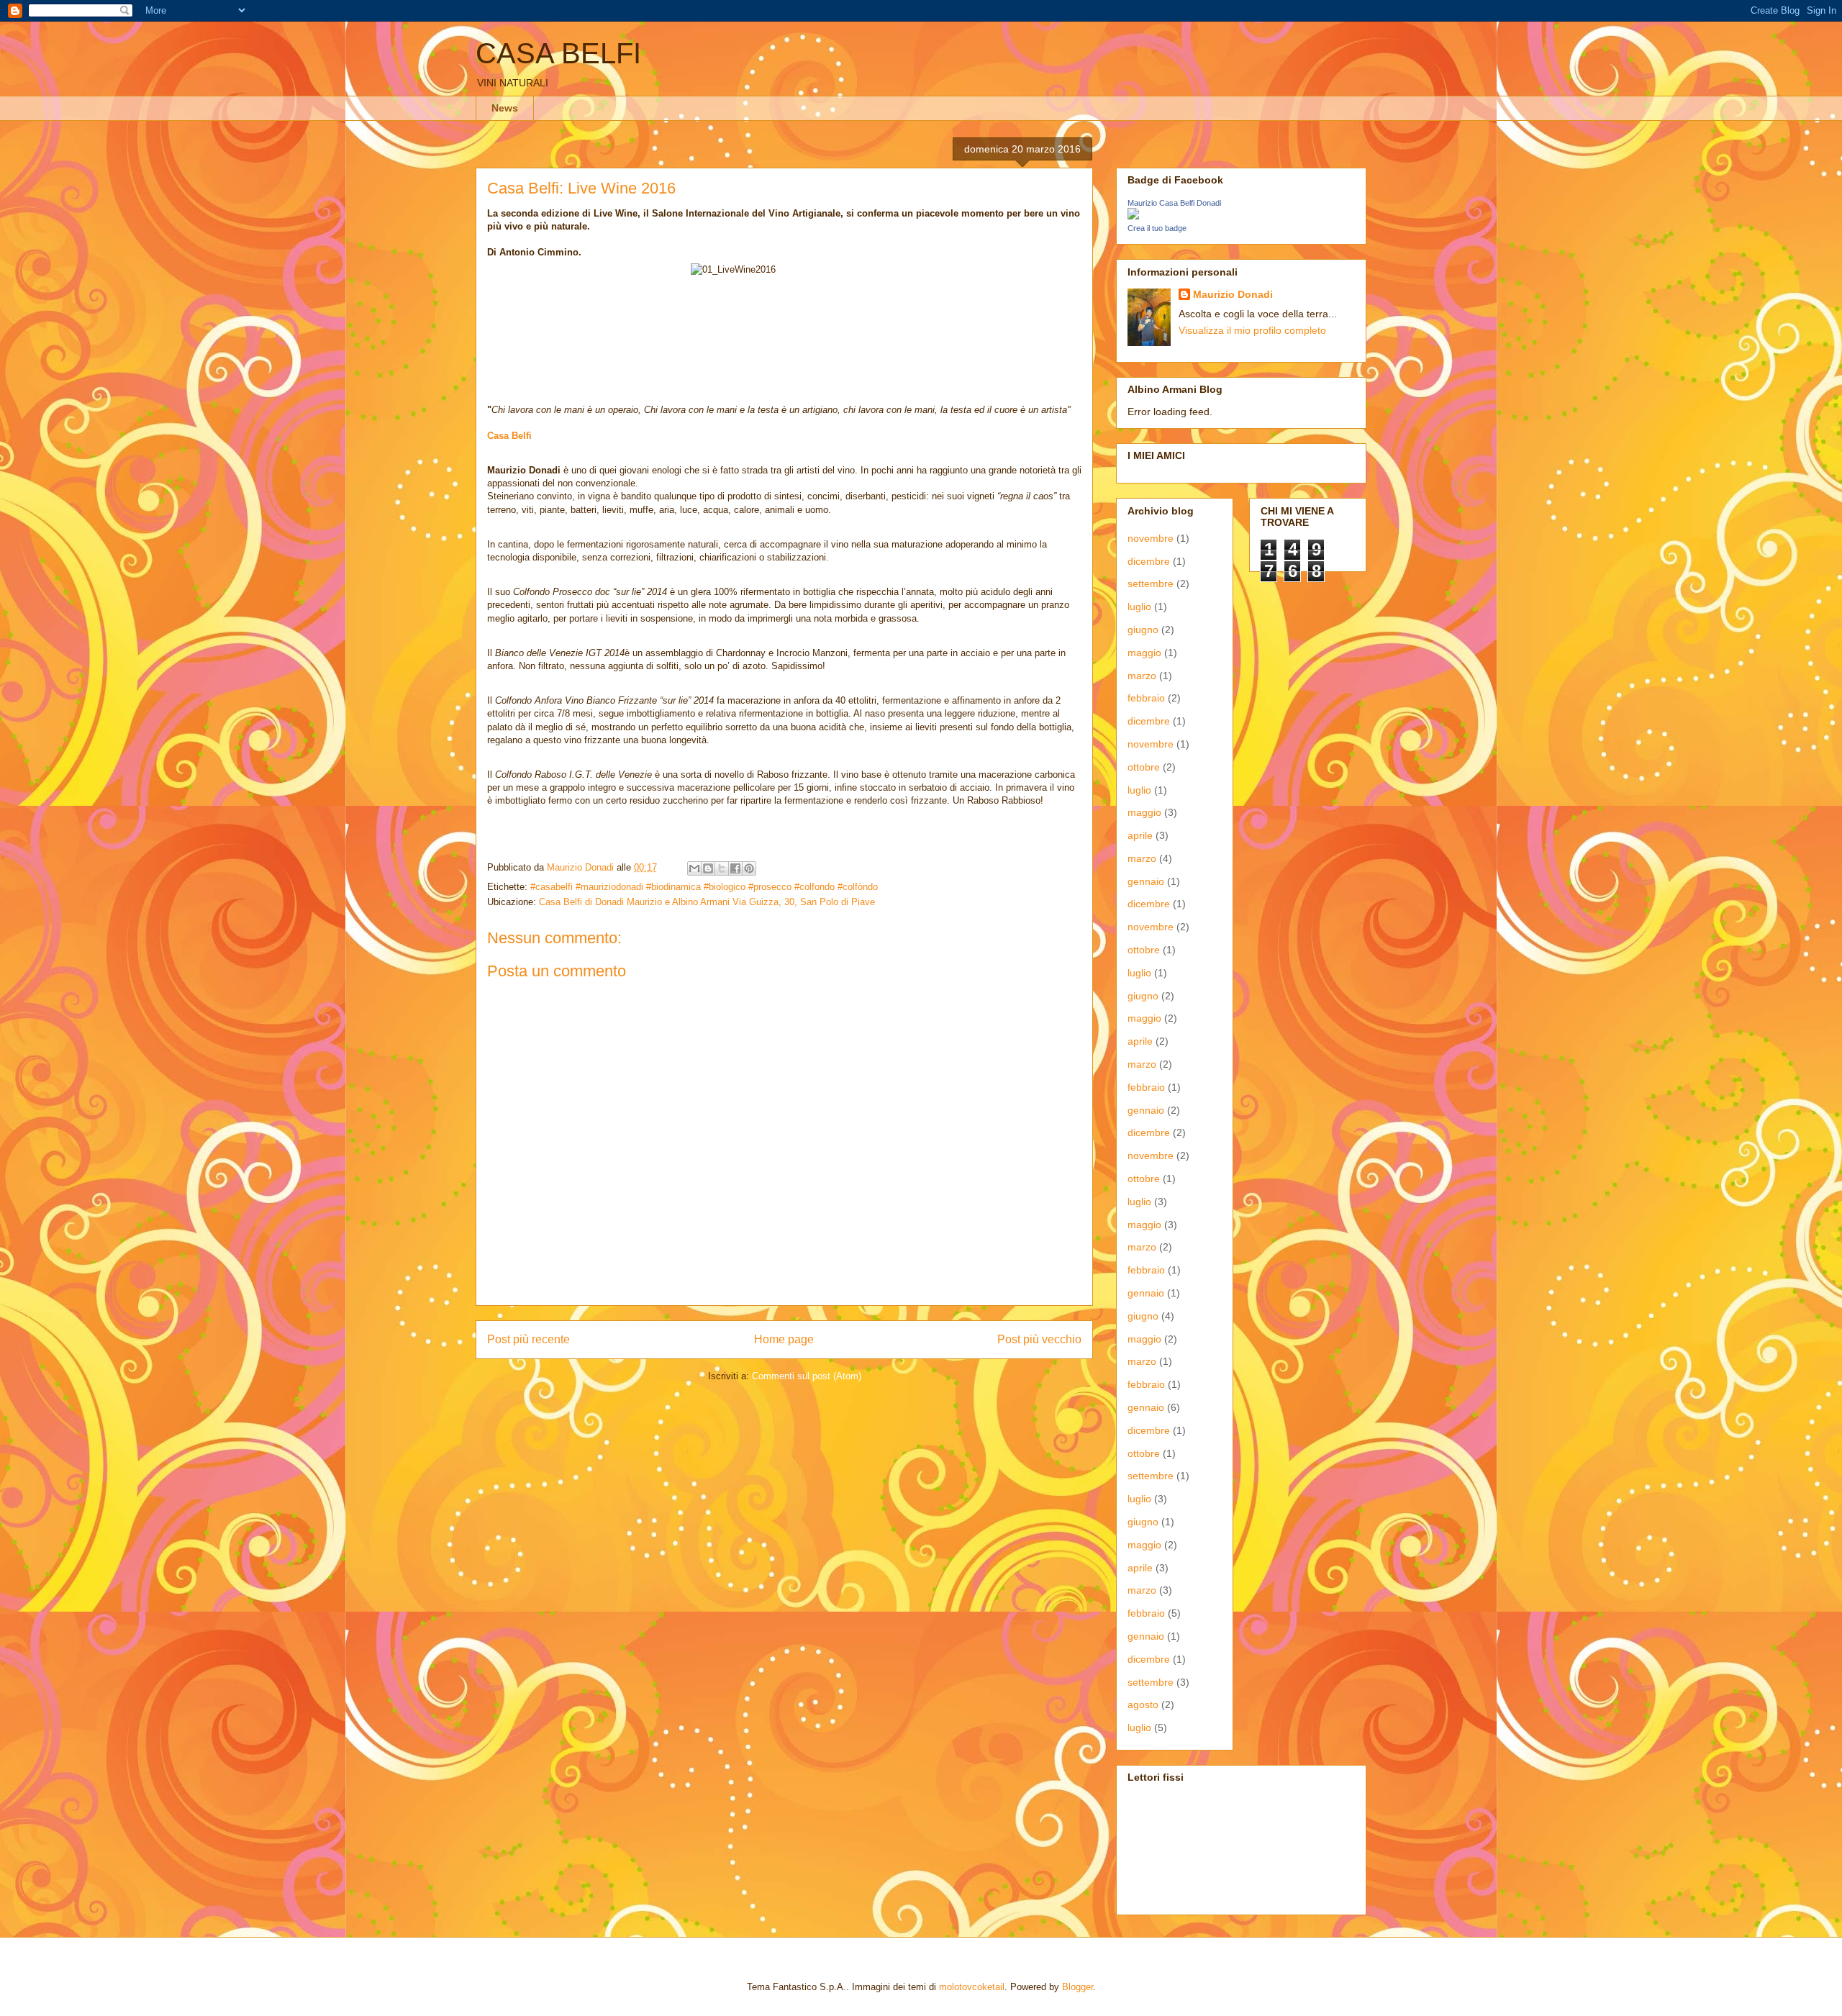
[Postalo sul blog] (708, 868)
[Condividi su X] (722, 868)
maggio (1144, 653)
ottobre (1144, 767)
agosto (1143, 1704)
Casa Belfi (509, 436)
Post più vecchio (1039, 1339)
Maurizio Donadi (1233, 294)
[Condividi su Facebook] (735, 868)
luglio (1139, 607)
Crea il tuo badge (1157, 228)
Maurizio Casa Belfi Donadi (1174, 203)
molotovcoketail (972, 1987)
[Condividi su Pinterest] (749, 868)
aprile (1140, 835)
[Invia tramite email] (694, 868)
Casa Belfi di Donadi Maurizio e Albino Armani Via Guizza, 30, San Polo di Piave (707, 902)
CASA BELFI (558, 53)
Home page (784, 1339)
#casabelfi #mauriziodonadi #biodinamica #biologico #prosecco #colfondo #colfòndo (704, 887)
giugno (1143, 630)
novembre (1151, 538)
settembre (1151, 584)
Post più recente (528, 1339)
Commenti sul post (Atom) (807, 1376)
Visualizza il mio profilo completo (1252, 330)
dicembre (1149, 561)
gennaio (1146, 881)
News (505, 108)
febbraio (1146, 698)
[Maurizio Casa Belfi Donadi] (1133, 216)
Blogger (1077, 1987)
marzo (1142, 676)
